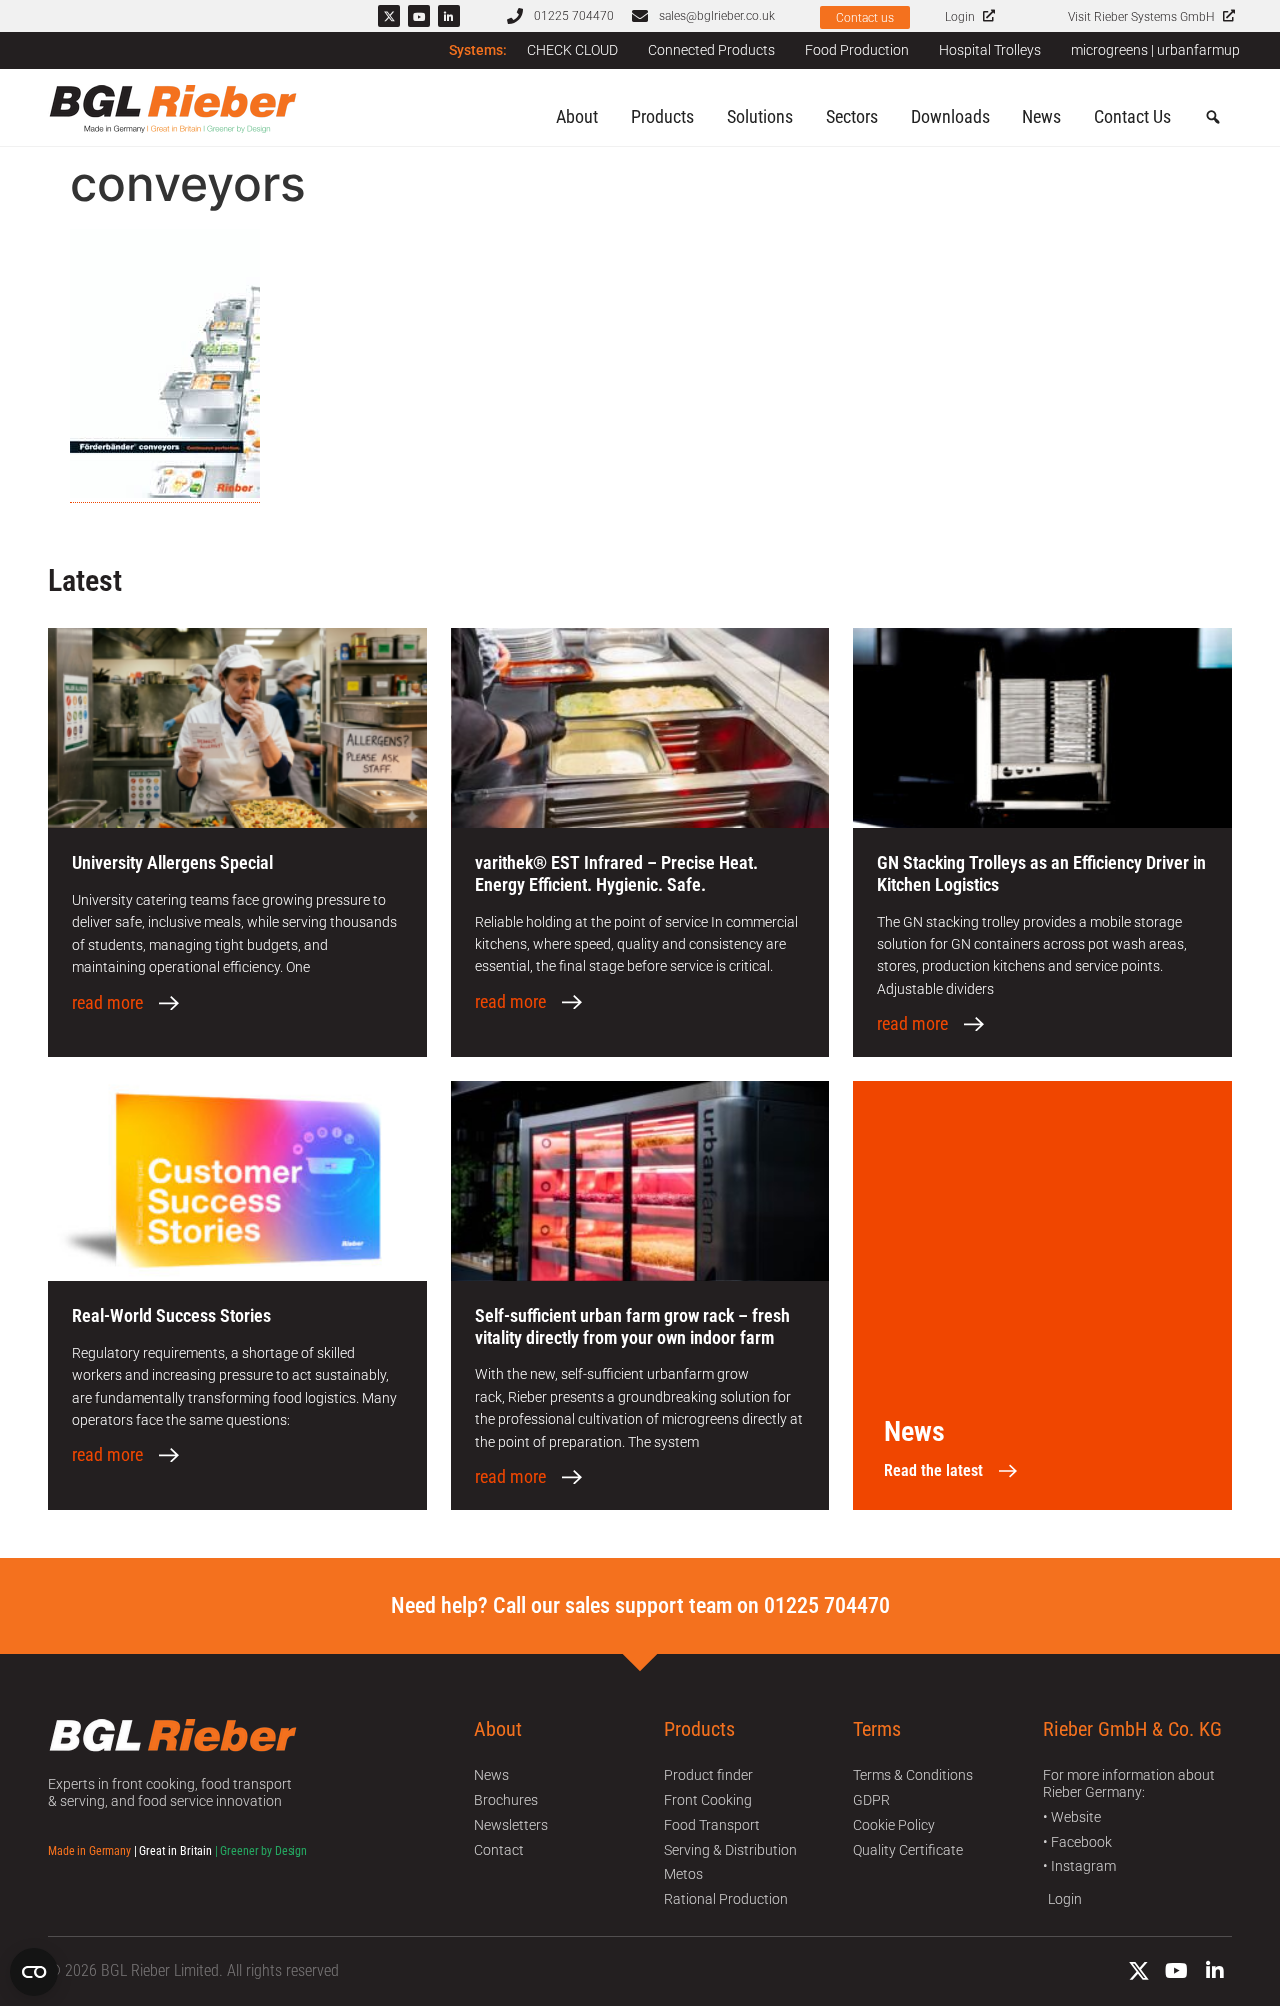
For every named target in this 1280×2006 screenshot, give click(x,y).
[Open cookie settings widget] (34, 1972)
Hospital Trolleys (990, 50)
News (1041, 116)
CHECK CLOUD (572, 50)
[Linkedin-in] (449, 16)
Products (662, 116)
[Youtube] (419, 16)
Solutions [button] (760, 116)
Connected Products (711, 50)
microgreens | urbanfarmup (1155, 50)
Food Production (857, 50)
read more (107, 1003)
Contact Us (1132, 116)
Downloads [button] (950, 116)
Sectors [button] (852, 116)
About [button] (577, 116)
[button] (1213, 118)
